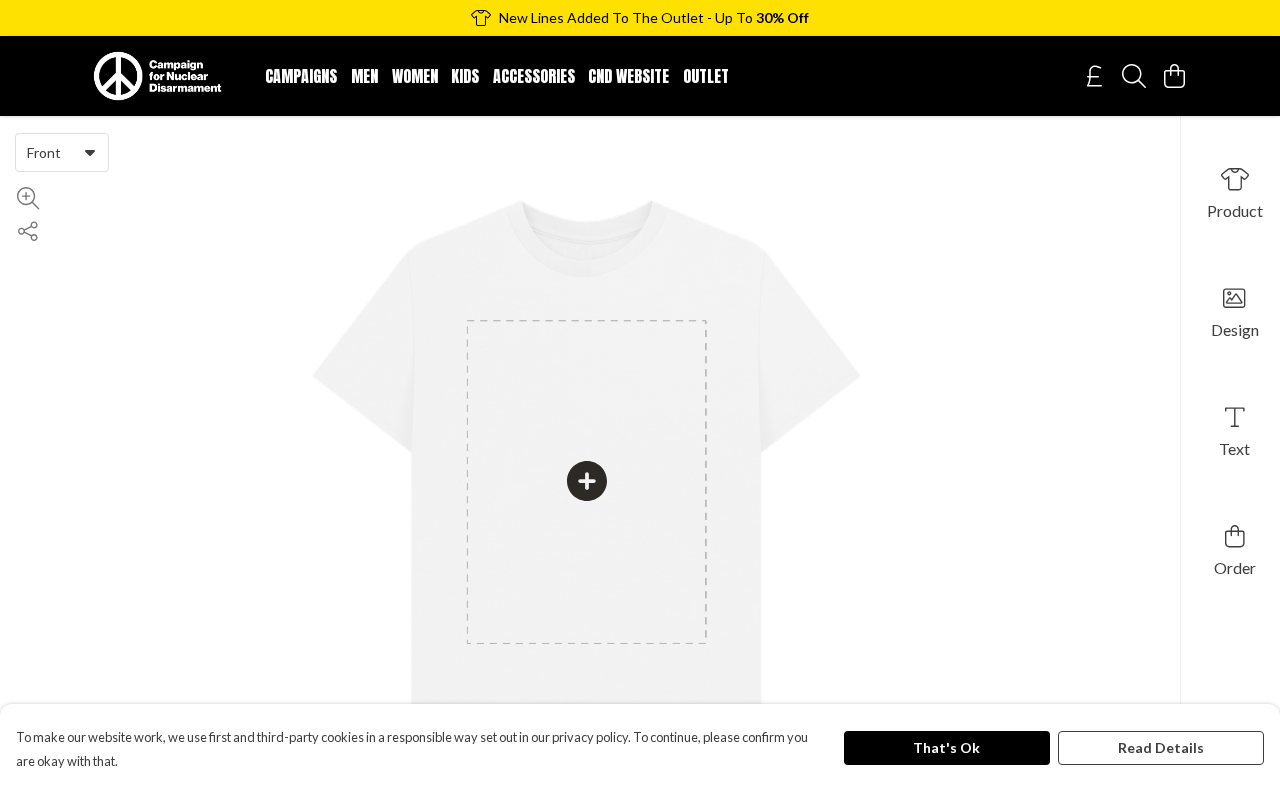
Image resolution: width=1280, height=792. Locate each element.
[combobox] (62, 152)
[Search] (1134, 76)
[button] (90, 152)
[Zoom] (28, 198)
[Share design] (28, 231)
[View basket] (1174, 76)
